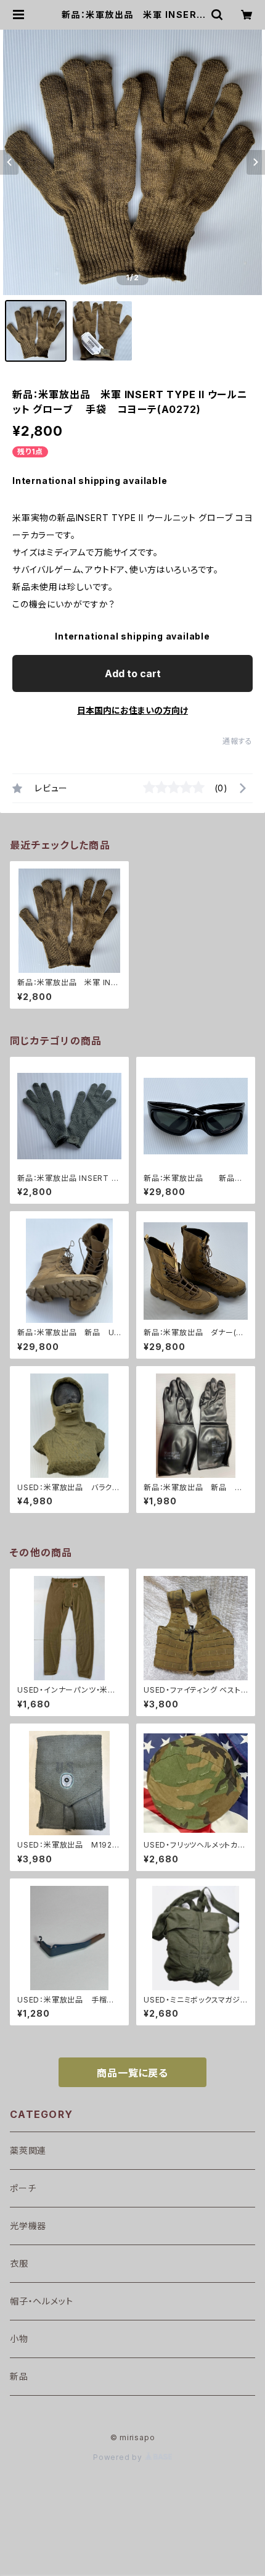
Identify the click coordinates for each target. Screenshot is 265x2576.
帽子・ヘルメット (41, 2301)
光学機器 (28, 2226)
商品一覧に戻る (132, 2073)
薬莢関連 (28, 2150)
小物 (19, 2339)
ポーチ (23, 2188)
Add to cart (133, 673)
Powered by (119, 2457)
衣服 (19, 2263)
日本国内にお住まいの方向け (132, 710)
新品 (19, 2376)
